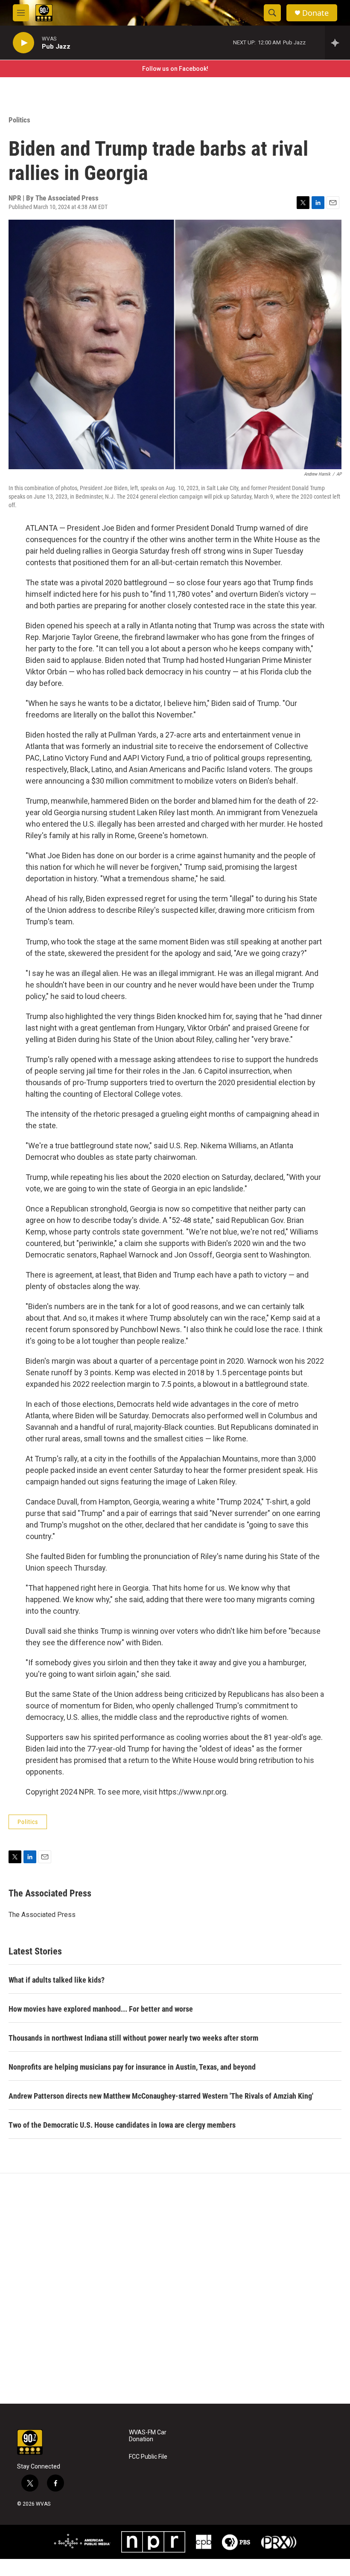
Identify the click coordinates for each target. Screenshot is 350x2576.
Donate (315, 13)
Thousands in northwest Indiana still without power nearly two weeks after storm (133, 2038)
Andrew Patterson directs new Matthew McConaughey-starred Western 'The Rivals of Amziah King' (161, 2096)
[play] (23, 43)
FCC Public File (148, 2457)
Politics (19, 120)
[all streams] (337, 43)
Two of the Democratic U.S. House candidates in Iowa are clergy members (122, 2125)
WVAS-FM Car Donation (148, 2436)
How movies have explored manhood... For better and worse (101, 2009)
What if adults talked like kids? (57, 1980)
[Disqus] (175, 2288)
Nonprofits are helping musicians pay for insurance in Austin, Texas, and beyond (132, 2067)
